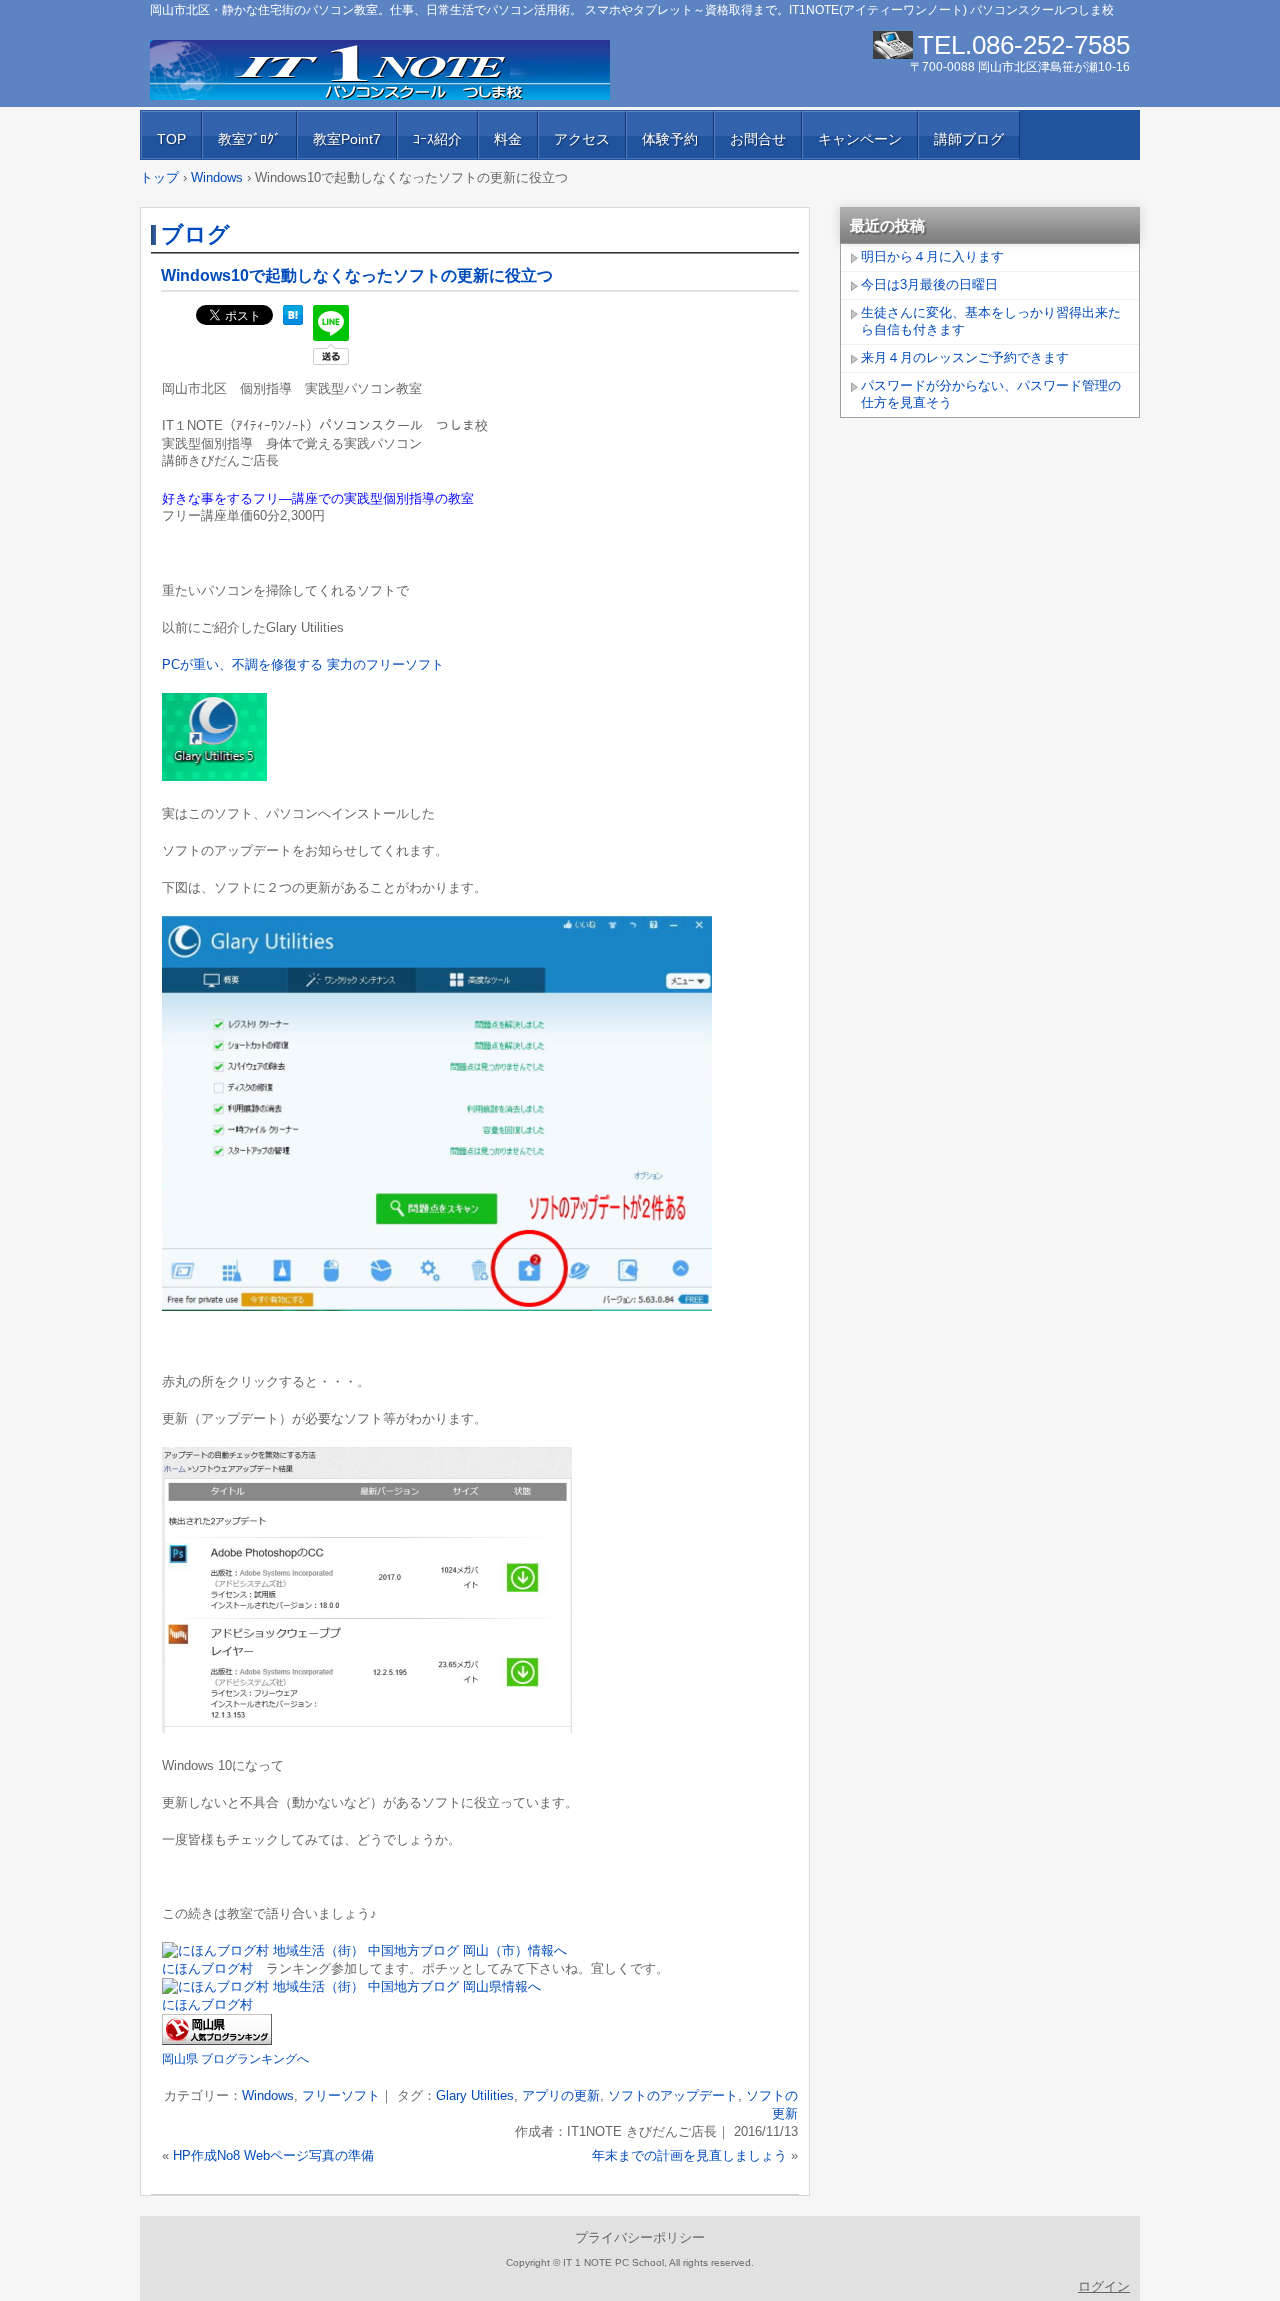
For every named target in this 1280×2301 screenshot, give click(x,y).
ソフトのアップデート (673, 2095)
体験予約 (670, 139)
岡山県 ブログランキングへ (235, 2059)
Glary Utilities (475, 2095)
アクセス (582, 139)
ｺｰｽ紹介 (437, 139)
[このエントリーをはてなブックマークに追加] (293, 320)
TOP (171, 139)
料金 (508, 139)
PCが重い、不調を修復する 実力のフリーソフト (303, 664)
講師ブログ (969, 139)
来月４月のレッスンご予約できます (965, 357)
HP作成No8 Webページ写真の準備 (273, 2155)
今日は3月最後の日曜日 (929, 284)
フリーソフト (341, 2095)
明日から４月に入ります (932, 256)
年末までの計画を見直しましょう (689, 2155)
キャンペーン (860, 139)
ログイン (1104, 2286)
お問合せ (758, 139)
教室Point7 (347, 139)
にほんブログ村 (207, 1968)
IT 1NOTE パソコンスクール (380, 70)
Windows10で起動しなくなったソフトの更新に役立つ (357, 275)
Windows (268, 2095)
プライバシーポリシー (640, 2237)
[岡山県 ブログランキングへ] (217, 2040)
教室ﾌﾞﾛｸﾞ (249, 139)
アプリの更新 (561, 2095)
